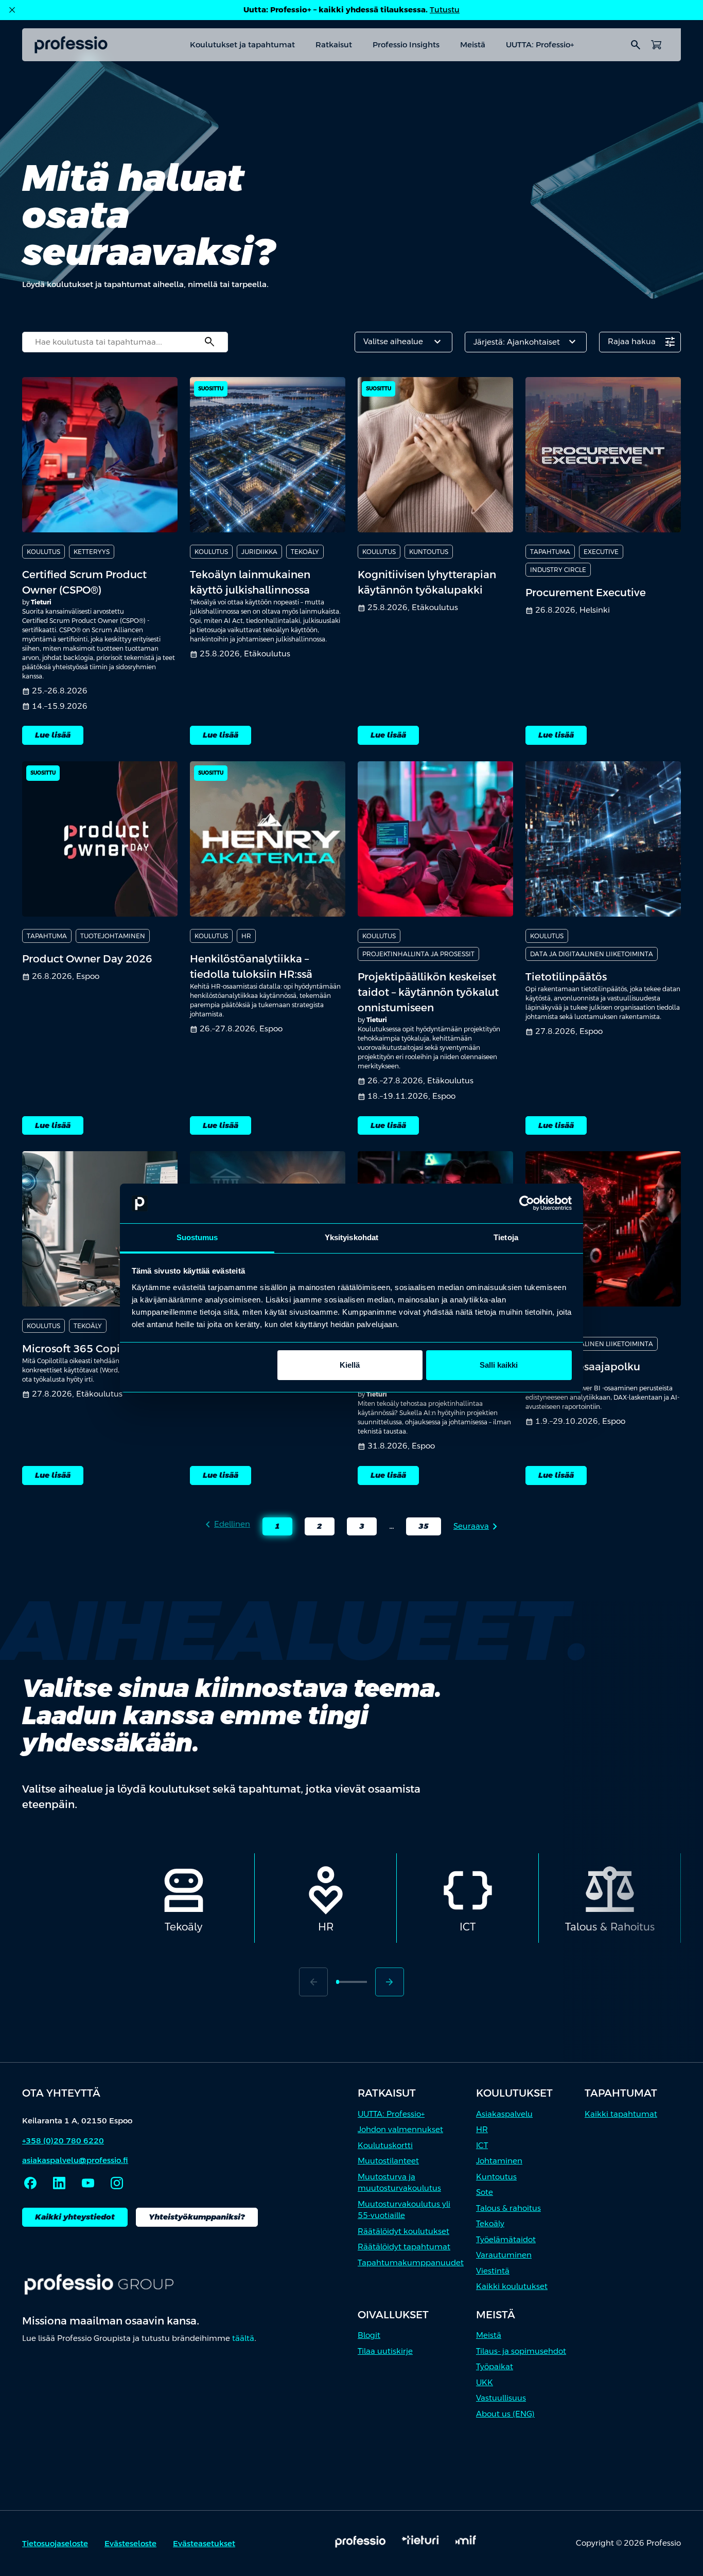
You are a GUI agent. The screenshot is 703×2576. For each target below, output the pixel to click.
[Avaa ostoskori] (656, 45)
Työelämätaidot (506, 2239)
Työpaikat (495, 2366)
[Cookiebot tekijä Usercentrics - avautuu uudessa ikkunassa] (527, 1204)
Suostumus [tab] (197, 1237)
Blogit (369, 2335)
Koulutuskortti (385, 2145)
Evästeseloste (130, 2543)
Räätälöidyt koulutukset (403, 2231)
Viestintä (493, 2271)
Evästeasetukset (204, 2543)
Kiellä (350, 1365)
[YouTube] (88, 2183)
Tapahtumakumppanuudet (411, 2262)
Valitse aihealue (403, 342)
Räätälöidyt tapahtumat (404, 2247)
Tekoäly (490, 2223)
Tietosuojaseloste (55, 2543)
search (636, 45)
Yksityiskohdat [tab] (351, 1237)
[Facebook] (30, 2183)
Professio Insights (406, 44)
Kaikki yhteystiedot (75, 2217)
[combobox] (125, 342)
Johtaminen (499, 2161)
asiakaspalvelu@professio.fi (75, 2160)
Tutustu (445, 10)
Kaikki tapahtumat (621, 2114)
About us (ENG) (505, 2414)
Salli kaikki (499, 1365)
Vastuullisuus (501, 2398)
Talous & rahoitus (508, 2208)
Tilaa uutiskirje (385, 2351)
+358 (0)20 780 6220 (63, 2141)
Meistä (473, 44)
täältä (243, 2338)
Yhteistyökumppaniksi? (197, 2217)
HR (482, 2129)
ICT (482, 2145)
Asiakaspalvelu (504, 2114)
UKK (485, 2382)
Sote (485, 2192)
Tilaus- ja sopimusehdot (521, 2351)
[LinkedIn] (59, 2183)
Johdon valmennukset (400, 2129)
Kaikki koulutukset (512, 2286)
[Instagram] (117, 2183)
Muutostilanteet (388, 2161)
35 (417, 1528)
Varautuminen (504, 2255)
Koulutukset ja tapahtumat (242, 44)
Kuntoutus (496, 2177)
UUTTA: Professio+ (540, 44)
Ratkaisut (334, 44)
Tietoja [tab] (506, 1237)
